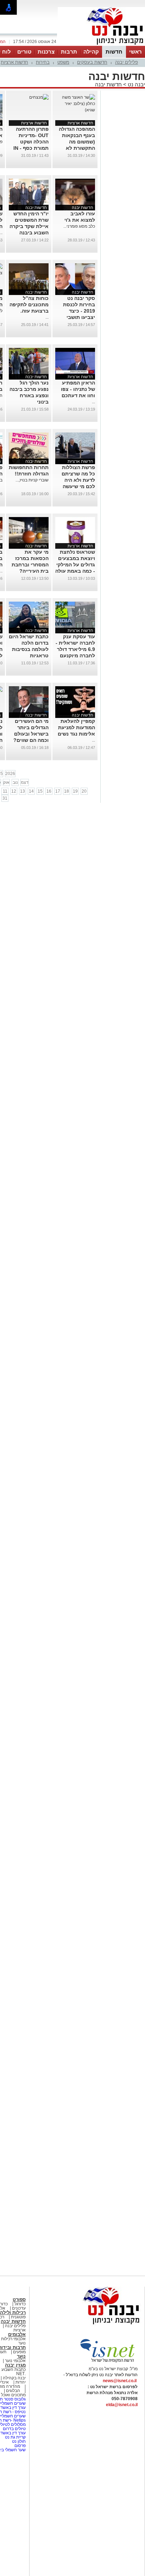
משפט (63, 62)
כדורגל (20, 2304)
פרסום (20, 2446)
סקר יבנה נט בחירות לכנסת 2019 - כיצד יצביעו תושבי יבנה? (79, 311)
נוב (15, 782)
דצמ (25, 782)
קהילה (91, 52)
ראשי (135, 52)
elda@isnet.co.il (122, 2405)
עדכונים (19, 2308)
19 (75, 791)
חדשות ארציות (14, 62)
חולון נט (18, 2441)
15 (40, 791)
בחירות (43, 62)
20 (84, 791)
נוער (21, 2356)
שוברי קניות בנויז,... (32, 480)
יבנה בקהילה (14, 2378)
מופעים (19, 2352)
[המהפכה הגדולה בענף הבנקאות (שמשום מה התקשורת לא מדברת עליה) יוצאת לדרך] (75, 110)
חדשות (114, 52)
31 (5, 798)
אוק (6, 782)
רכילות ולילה (13, 2313)
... (47, 317)
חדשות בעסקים (92, 62)
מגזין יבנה (15, 2365)
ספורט (19, 2300)
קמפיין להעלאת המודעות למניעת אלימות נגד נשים (76, 727)
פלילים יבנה (127, 62)
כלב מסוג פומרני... (79, 226)
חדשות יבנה (108, 84)
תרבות (69, 52)
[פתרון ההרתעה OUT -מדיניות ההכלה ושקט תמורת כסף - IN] (39, 97)
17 (58, 791)
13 (23, 791)
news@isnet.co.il (120, 2381)
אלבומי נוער (15, 2361)
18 (67, 791)
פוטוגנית (18, 2317)
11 (5, 791)
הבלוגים (13, 2391)
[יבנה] (101, 45)
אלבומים (17, 2334)
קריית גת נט (15, 2437)
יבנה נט (136, 84)
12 (14, 791)
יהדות (21, 2382)
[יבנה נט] (97, 2325)
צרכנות (46, 52)
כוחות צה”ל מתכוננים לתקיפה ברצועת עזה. (29, 305)
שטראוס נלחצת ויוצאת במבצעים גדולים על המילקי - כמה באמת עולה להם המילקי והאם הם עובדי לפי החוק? (75, 571)
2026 (10, 774)
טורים (24, 52)
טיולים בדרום (14, 2429)
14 (31, 791)
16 (49, 791)
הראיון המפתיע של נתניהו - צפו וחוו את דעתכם (78, 389)
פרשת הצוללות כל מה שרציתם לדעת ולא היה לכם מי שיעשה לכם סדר (78, 480)
